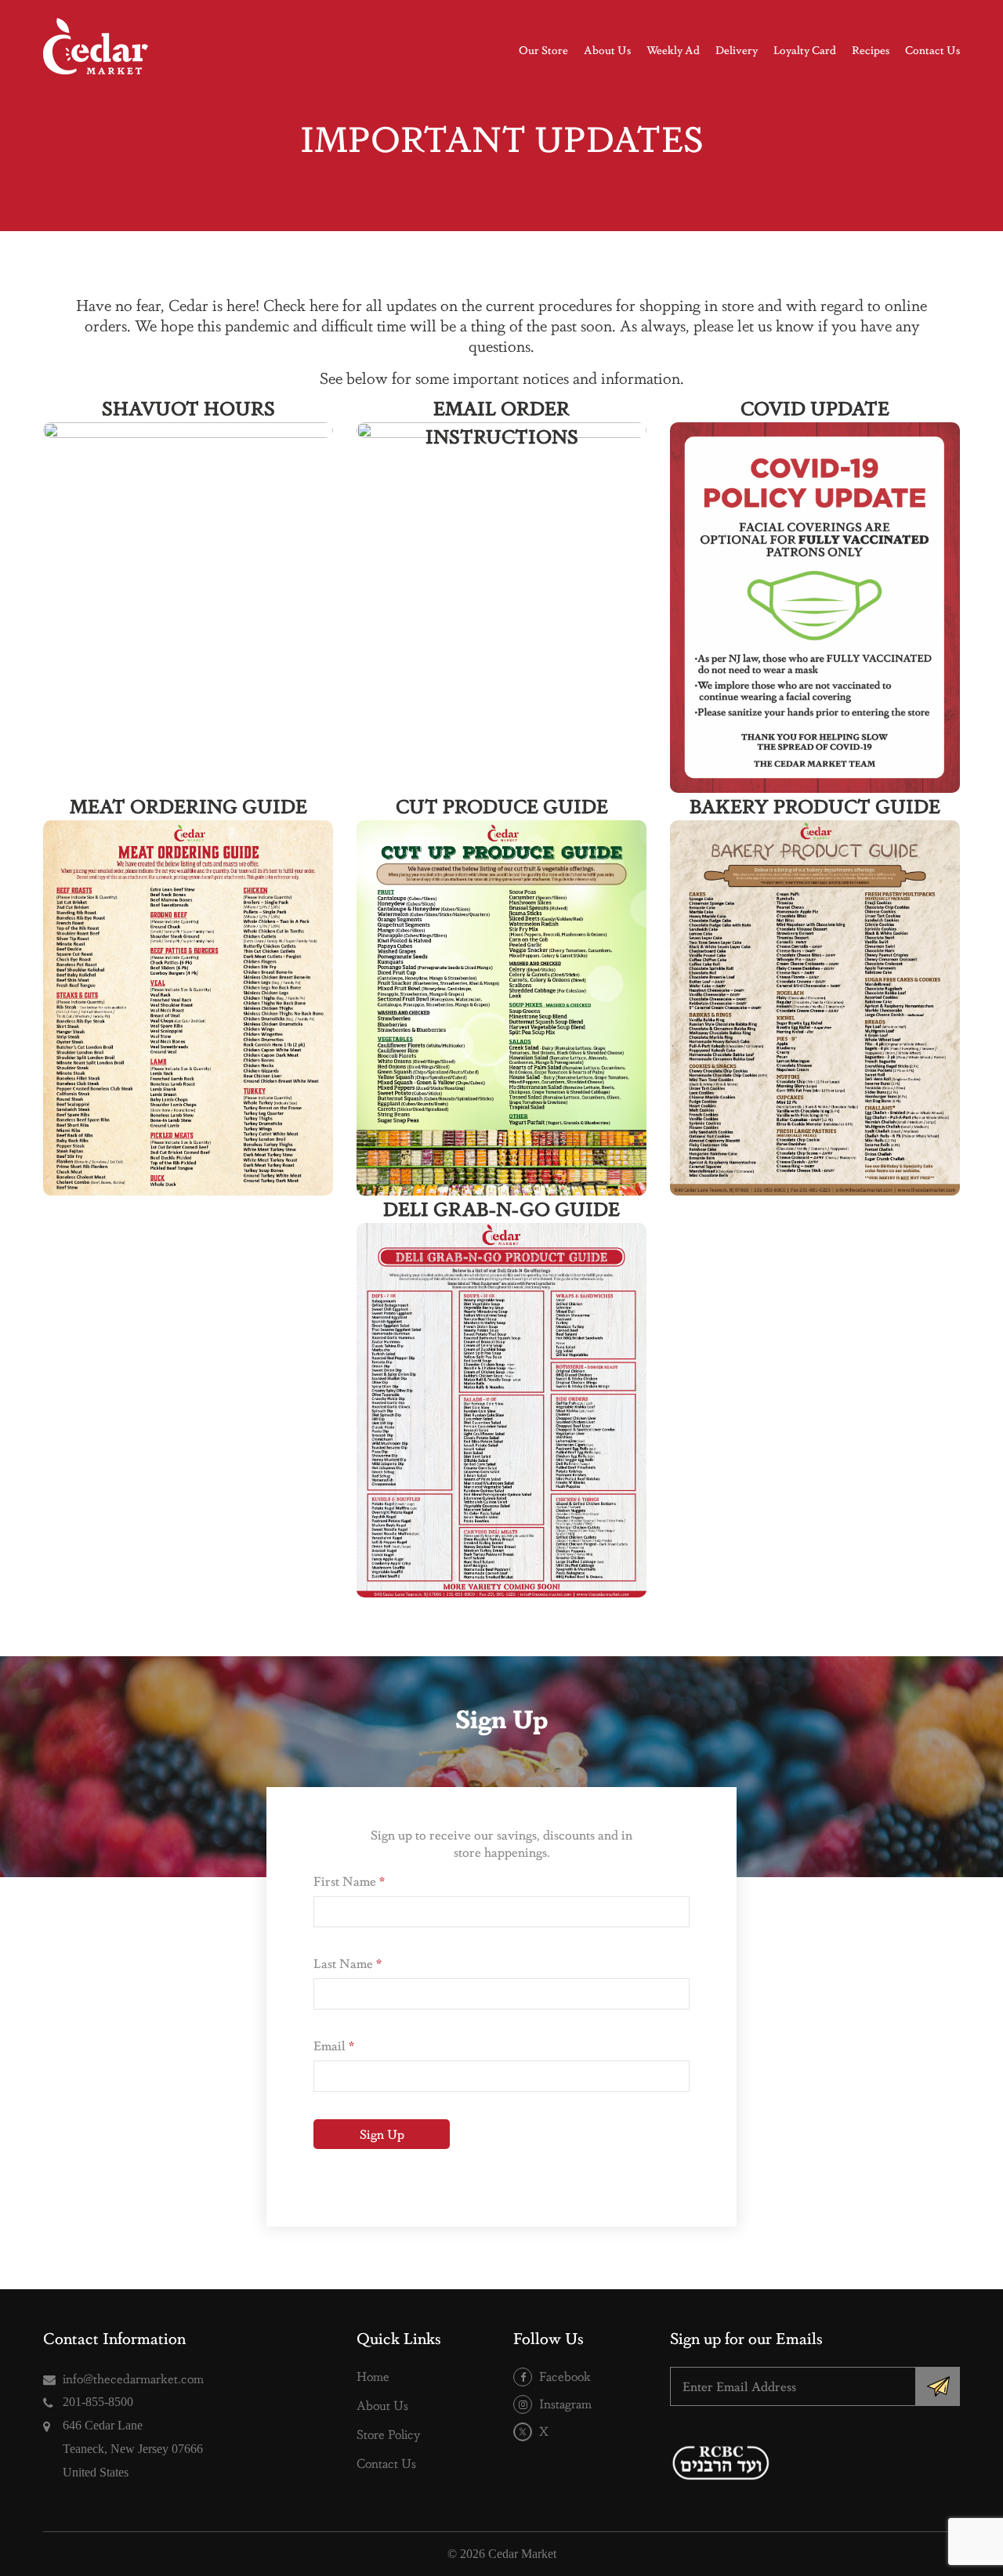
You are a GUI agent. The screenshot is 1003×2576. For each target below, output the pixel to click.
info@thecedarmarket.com (133, 2378)
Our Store (543, 49)
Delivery (737, 49)
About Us (607, 49)
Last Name (348, 1963)
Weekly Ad (673, 49)
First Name (349, 1881)
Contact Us (932, 49)
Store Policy (388, 2434)
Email (334, 2045)
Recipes (871, 49)
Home (373, 2376)
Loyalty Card (805, 49)
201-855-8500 (98, 2402)
